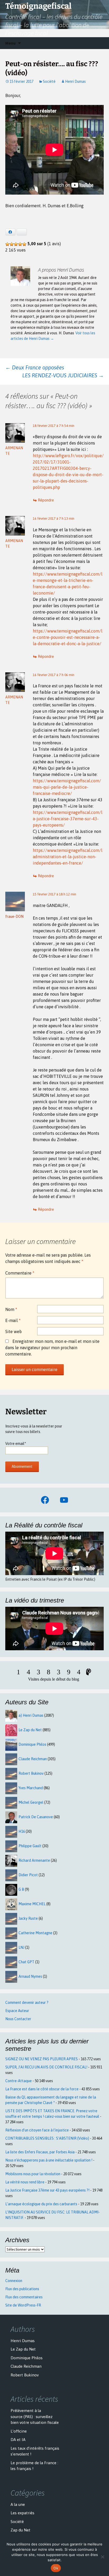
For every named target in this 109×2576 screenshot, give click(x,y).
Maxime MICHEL (32, 1904)
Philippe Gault (30, 1846)
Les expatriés (22, 2513)
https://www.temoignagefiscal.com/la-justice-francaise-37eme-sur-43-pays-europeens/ (68, 819)
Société (49, 81)
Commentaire (20, 1273)
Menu (10, 43)
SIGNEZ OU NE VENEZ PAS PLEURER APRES (42, 2059)
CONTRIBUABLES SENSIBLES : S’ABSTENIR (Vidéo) (47, 2138)
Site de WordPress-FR (23, 2305)
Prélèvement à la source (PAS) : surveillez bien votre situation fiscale (35, 2416)
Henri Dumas (75, 81)
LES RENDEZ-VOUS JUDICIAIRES (63, 375)
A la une (18, 2504)
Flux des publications (22, 2289)
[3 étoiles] (16, 244)
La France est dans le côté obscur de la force (42, 2089)
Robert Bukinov (31, 1773)
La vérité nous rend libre (25, 2182)
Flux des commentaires (24, 2297)
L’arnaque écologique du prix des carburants (41, 2204)
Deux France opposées (35, 367)
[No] (102, 2557)
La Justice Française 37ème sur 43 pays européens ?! (47, 2190)
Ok (56, 2568)
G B (21, 1889)
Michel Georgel (31, 1802)
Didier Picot (28, 1875)
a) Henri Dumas (31, 1715)
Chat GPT (26, 1962)
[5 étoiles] (24, 244)
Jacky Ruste (28, 1918)
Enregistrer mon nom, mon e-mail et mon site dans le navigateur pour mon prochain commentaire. (52, 1348)
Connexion (14, 2281)
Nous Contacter (18, 2019)
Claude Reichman (33, 1759)
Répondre (46, 500)
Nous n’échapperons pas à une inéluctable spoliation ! (49, 2160)
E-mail (13, 1320)
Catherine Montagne (35, 1933)
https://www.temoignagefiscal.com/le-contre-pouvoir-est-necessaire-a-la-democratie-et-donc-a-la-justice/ (68, 637)
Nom (11, 1309)
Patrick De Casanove (36, 1817)
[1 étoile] (7, 244)
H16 (22, 1831)
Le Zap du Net (30, 1730)
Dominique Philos (32, 1744)
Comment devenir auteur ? (27, 2003)
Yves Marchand (31, 1788)
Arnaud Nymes (30, 1976)
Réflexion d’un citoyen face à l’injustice (37, 2130)
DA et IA (18, 2440)
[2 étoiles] (12, 244)
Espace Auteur (17, 2011)
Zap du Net (21, 2530)
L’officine (19, 2431)
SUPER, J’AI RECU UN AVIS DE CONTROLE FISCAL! (46, 2067)
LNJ (21, 1947)
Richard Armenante (34, 1860)
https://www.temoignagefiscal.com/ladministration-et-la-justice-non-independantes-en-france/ (68, 857)
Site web (13, 1332)
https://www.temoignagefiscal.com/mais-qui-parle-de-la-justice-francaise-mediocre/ (67, 787)
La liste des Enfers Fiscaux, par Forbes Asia (40, 2152)
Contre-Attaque (19, 2081)
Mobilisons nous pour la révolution (33, 2174)
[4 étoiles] (20, 244)
